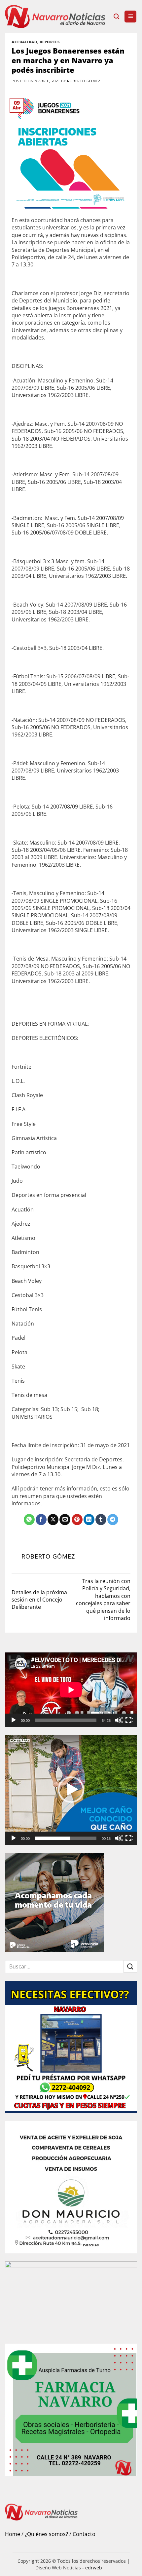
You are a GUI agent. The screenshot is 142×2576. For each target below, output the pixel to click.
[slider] (66, 1838)
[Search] (116, 17)
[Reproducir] (14, 1720)
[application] (71, 1690)
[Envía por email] (65, 1520)
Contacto (84, 2534)
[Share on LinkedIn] (89, 1520)
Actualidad (24, 42)
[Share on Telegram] (113, 1520)
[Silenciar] (119, 1720)
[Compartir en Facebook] (41, 1520)
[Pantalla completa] (129, 1720)
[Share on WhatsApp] (29, 1520)
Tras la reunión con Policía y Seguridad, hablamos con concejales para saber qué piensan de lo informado (103, 1600)
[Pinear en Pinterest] (77, 1520)
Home (13, 2534)
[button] (130, 17)
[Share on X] (53, 1520)
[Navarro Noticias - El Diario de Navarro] (57, 17)
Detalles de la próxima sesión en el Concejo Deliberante (39, 1600)
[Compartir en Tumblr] (101, 1520)
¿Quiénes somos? (46, 2534)
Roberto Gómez (84, 81)
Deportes (50, 42)
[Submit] (130, 1967)
